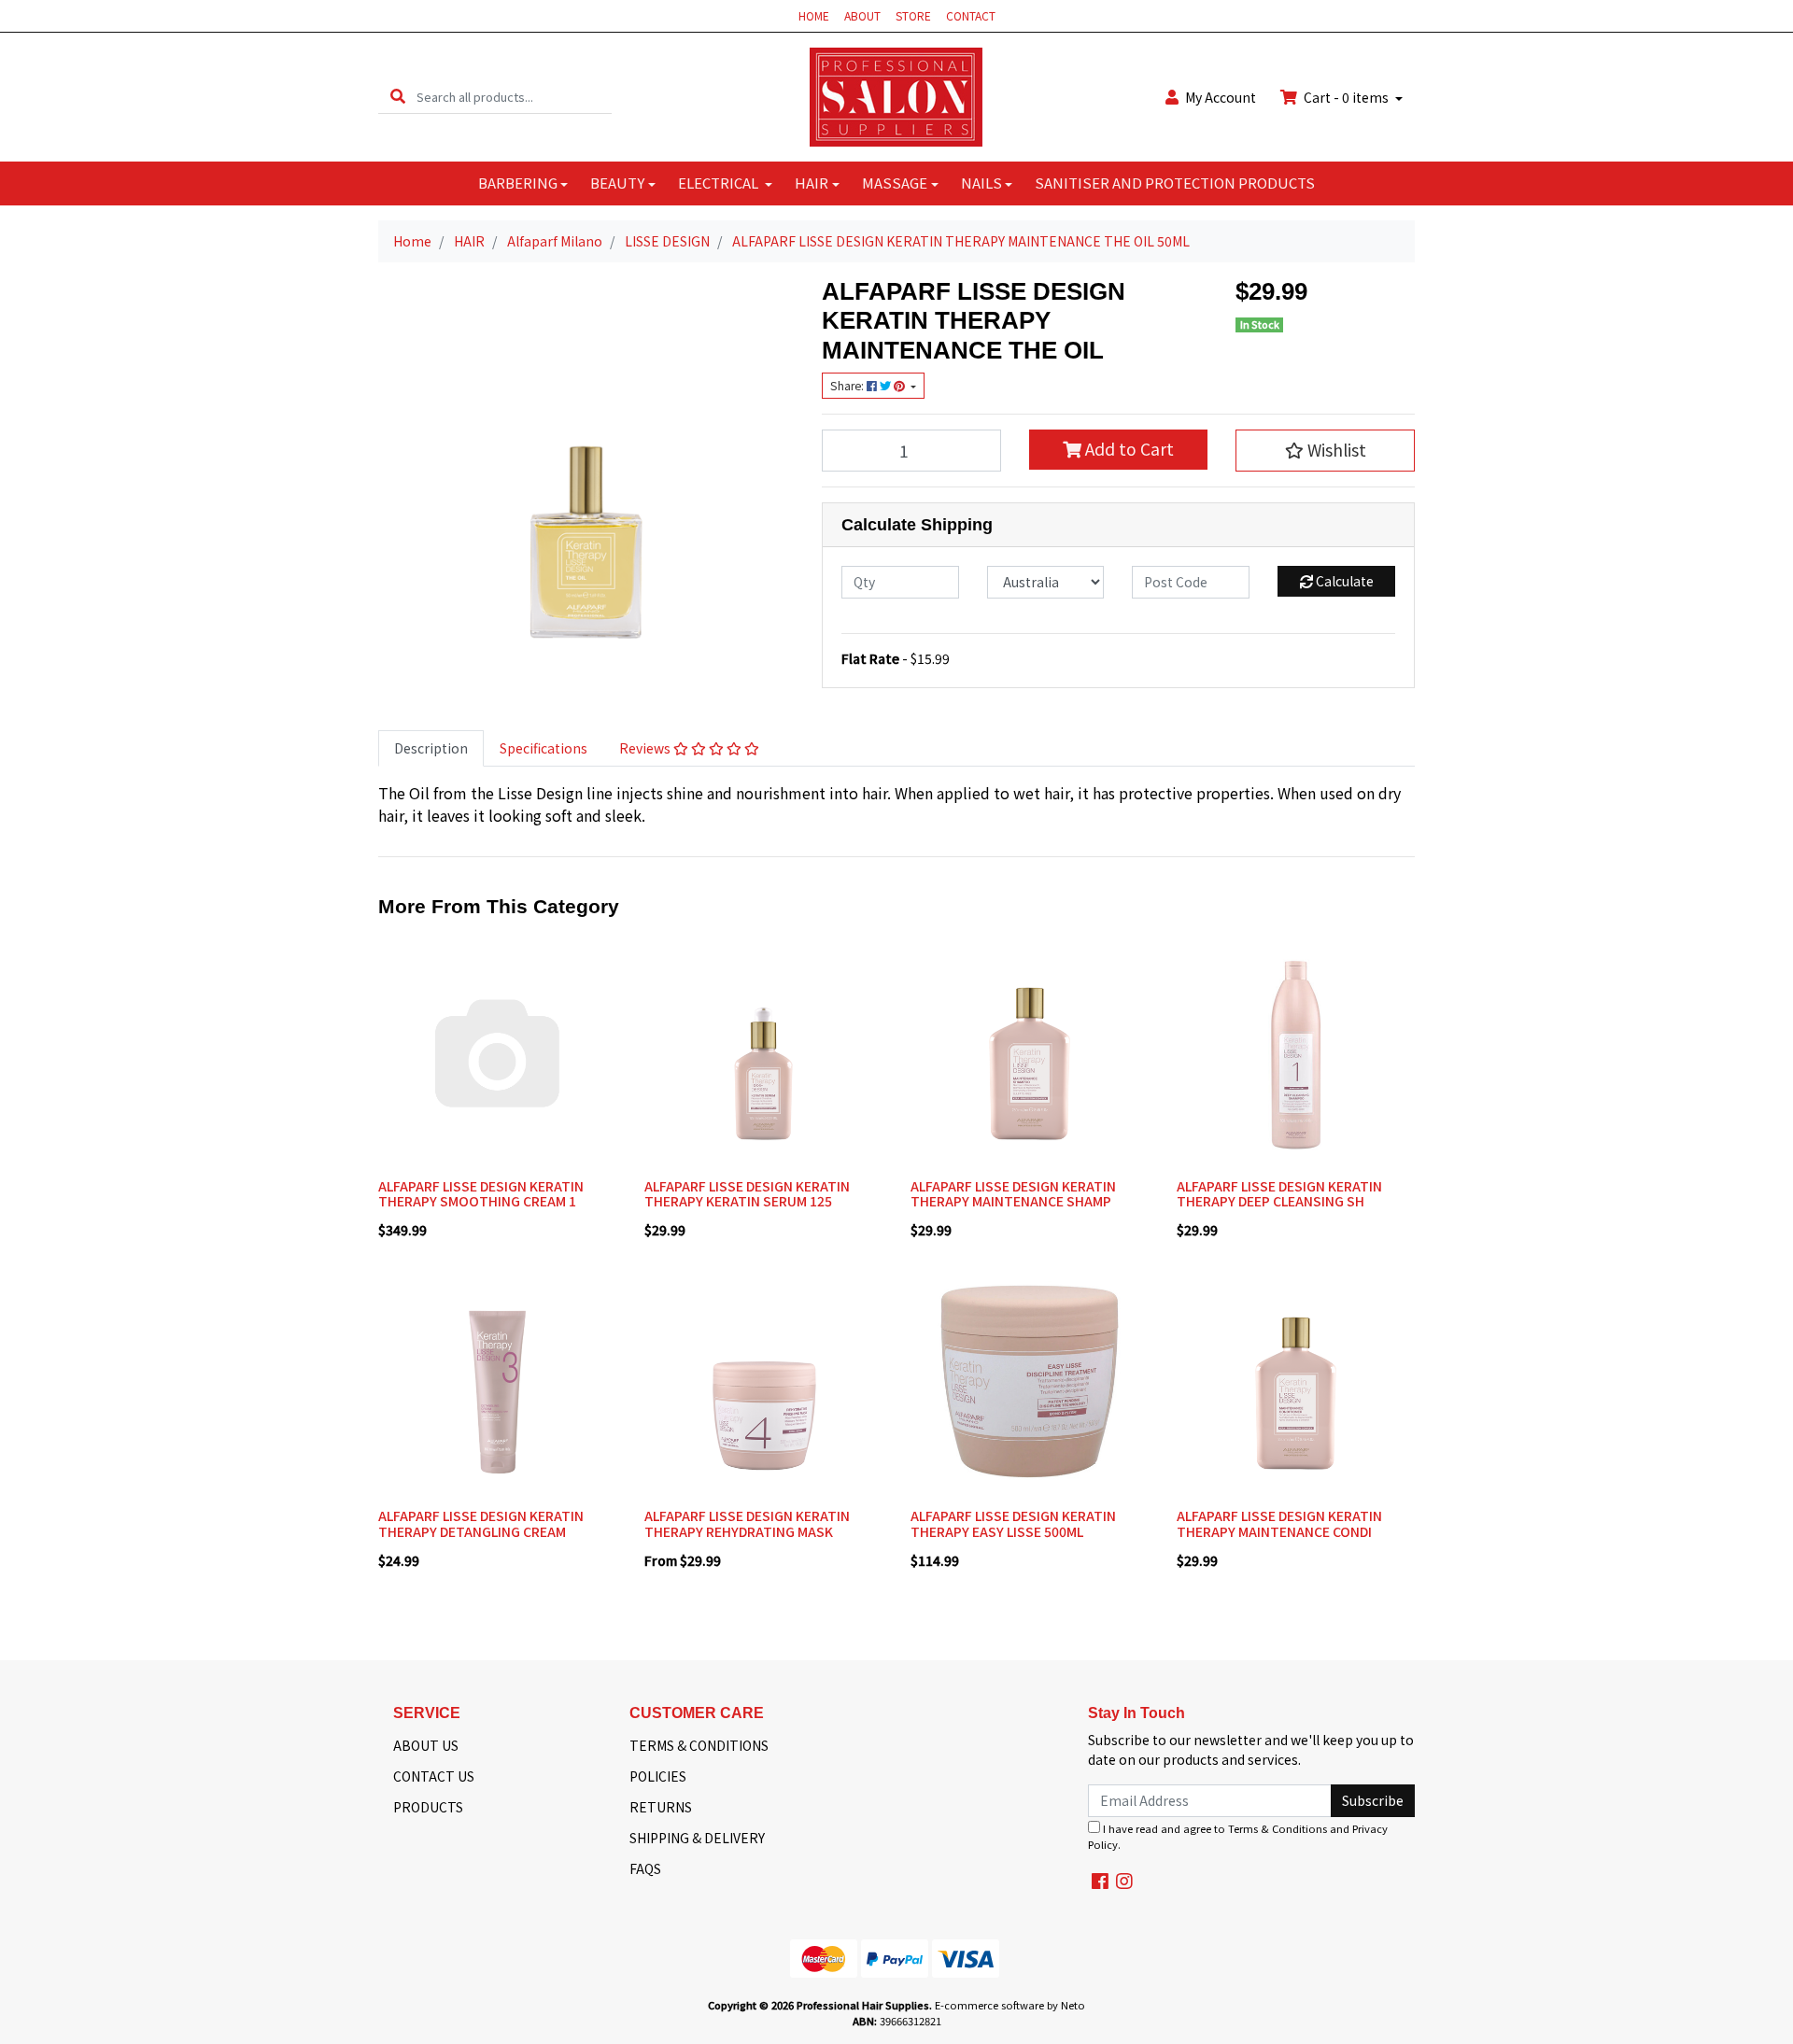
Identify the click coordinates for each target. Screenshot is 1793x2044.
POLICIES (658, 1776)
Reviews (646, 748)
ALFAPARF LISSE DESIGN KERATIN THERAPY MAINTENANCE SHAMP (1013, 1194)
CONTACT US (434, 1776)
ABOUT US (426, 1745)
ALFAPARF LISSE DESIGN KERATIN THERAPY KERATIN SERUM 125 (747, 1194)
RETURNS (661, 1807)
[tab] (431, 748)
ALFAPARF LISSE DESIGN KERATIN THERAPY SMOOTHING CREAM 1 (481, 1194)
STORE (913, 15)
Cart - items (1346, 97)
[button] (1325, 450)
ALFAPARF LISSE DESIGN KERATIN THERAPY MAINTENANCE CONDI (1279, 1523)
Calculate (1343, 581)
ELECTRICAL (720, 183)
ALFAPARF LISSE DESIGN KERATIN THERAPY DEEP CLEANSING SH (1279, 1194)
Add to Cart (1128, 449)
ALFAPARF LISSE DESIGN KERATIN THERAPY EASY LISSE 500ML (1013, 1523)
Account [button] (1221, 97)
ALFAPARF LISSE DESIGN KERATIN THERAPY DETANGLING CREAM (481, 1523)
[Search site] (398, 97)
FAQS (645, 1868)
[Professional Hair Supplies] (896, 95)
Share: (848, 386)
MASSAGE (895, 183)
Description (431, 748)
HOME (814, 15)
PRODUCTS (428, 1807)
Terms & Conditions (1278, 1828)
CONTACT (971, 15)
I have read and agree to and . (1238, 1836)
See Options (763, 1487)
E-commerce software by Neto (1010, 2005)
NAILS (981, 183)
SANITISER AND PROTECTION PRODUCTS (1175, 183)
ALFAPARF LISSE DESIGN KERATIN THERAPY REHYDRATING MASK (747, 1523)
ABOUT (862, 15)
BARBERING (518, 183)
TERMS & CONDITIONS (699, 1745)
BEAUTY (617, 183)
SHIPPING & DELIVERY (697, 1838)
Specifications (544, 748)
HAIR (812, 183)
